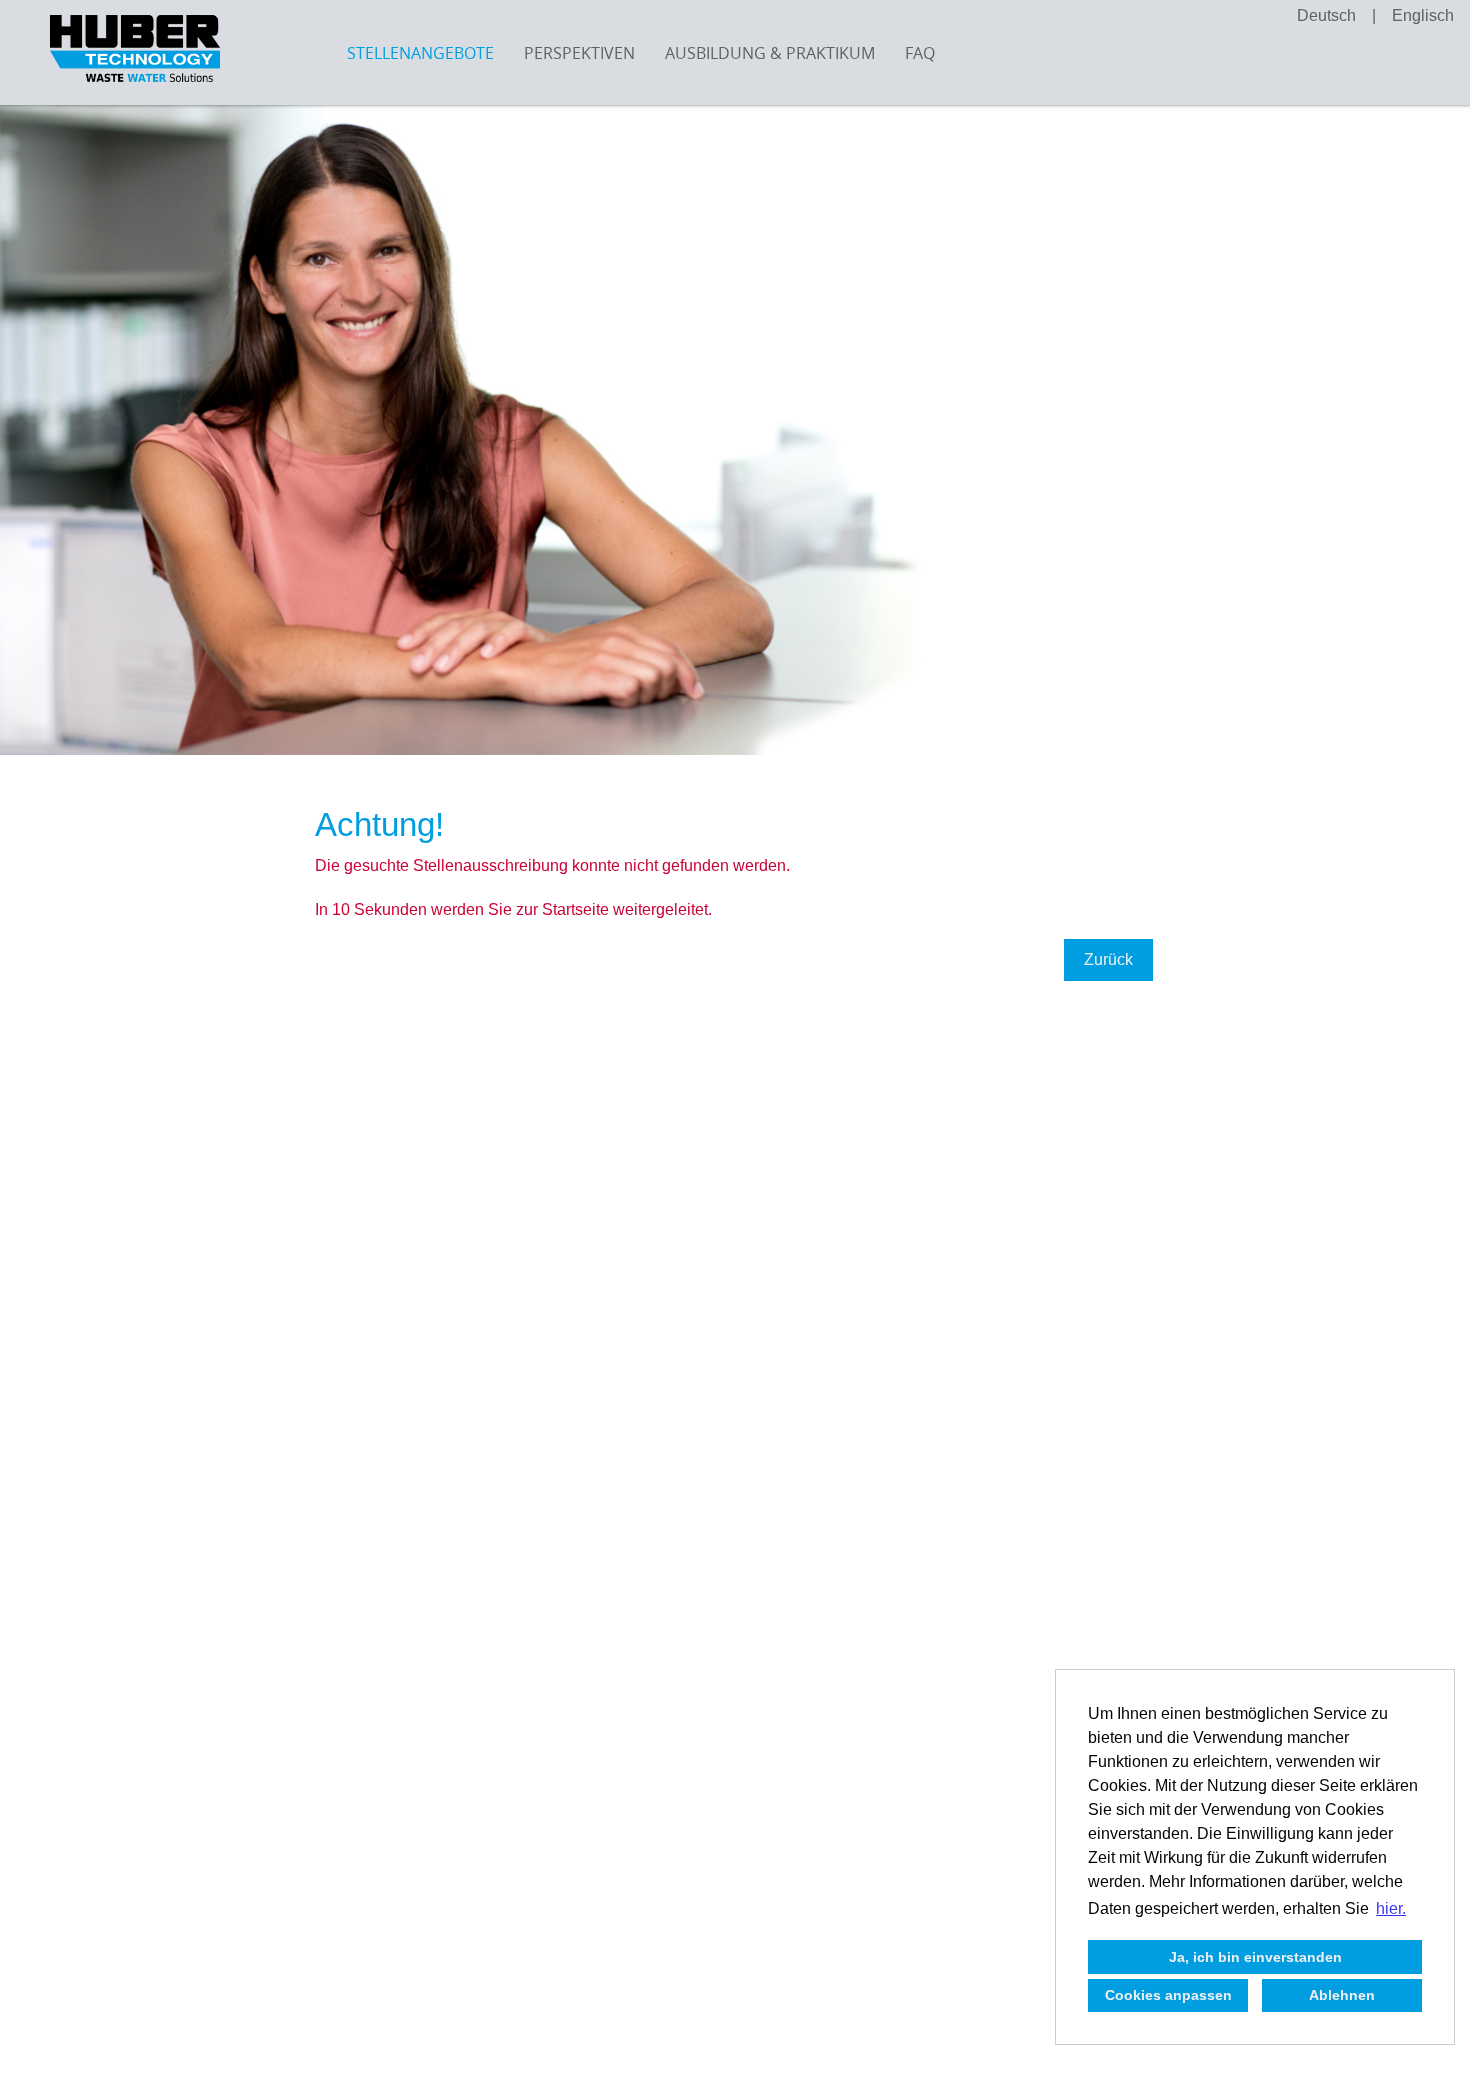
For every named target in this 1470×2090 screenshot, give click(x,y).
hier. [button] (1391, 1908)
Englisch (1423, 15)
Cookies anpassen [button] (1168, 1995)
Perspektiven (579, 53)
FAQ (920, 53)
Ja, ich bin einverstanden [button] (1255, 1957)
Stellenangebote (420, 53)
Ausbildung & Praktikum (770, 53)
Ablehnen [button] (1342, 1995)
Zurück (1108, 959)
